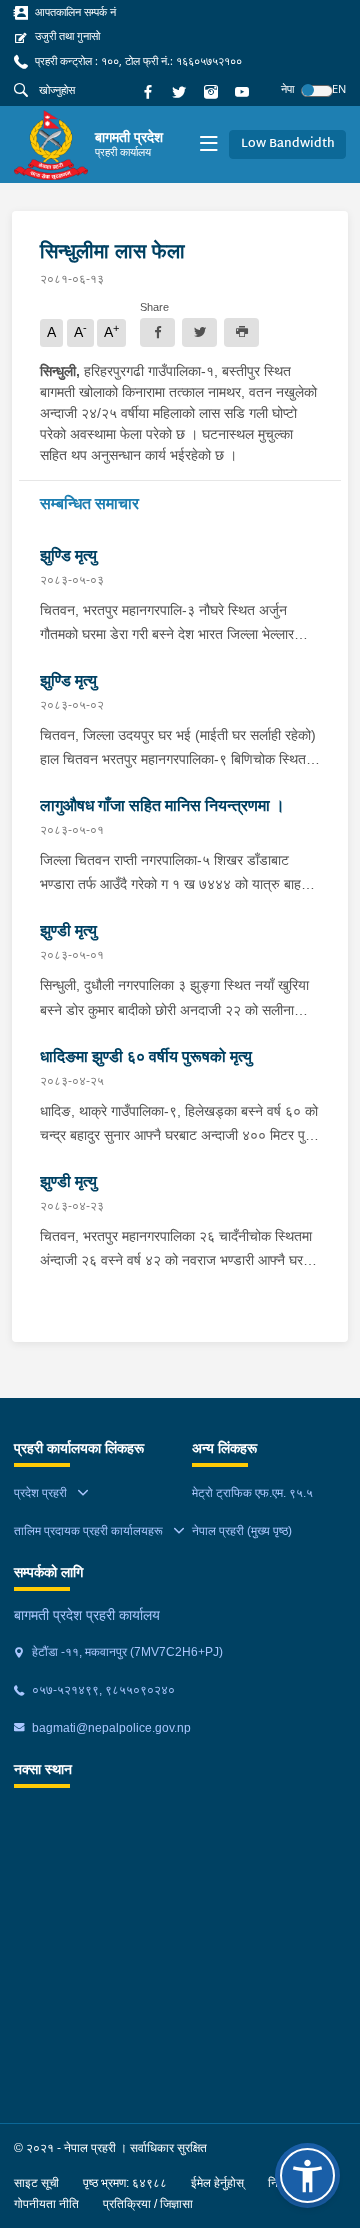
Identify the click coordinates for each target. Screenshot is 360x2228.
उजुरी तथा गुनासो (66, 36)
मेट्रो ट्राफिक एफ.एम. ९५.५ (252, 1493)
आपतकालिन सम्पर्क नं (74, 12)
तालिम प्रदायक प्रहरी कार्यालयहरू (88, 1531)
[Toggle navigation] (208, 145)
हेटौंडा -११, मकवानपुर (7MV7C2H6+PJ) (126, 1652)
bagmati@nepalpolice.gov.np (110, 1728)
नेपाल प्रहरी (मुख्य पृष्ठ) (242, 1531)
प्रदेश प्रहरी (40, 1493)
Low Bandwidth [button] (288, 144)
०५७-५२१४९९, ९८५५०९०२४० (102, 1690)
